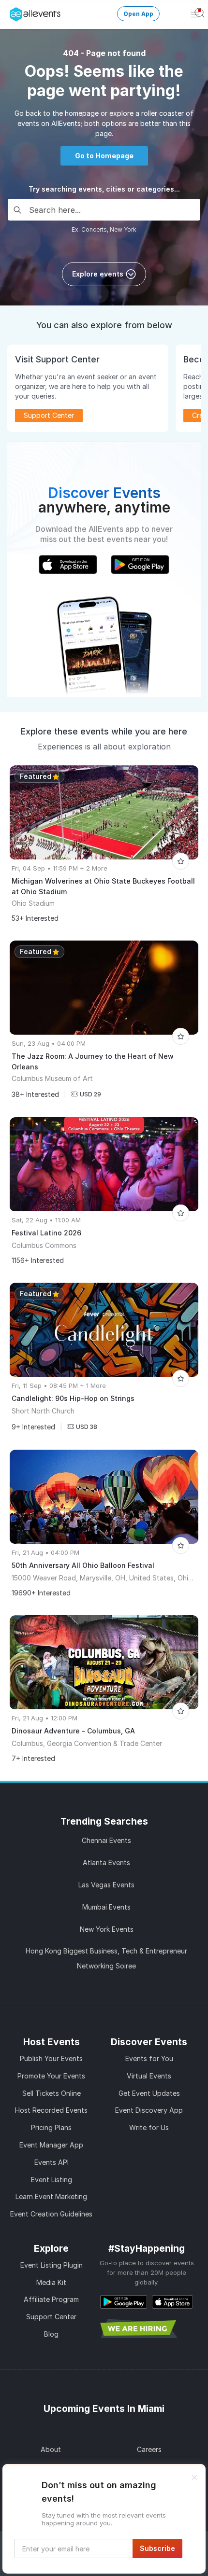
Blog (51, 2334)
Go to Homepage (104, 156)
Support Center (51, 2317)
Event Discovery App (149, 2110)
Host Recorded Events (51, 2110)
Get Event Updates (149, 2093)
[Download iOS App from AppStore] (173, 2302)
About (51, 2449)
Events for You (149, 2058)
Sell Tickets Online (52, 2093)
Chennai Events (106, 1840)
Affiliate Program (51, 2299)
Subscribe (157, 2548)
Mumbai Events (106, 1907)
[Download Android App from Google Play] (123, 2302)
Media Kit (51, 2282)
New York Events (107, 1929)
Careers (149, 2449)
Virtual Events (149, 2076)
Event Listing (52, 2180)
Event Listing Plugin (52, 2265)
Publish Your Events (51, 2058)
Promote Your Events (51, 2076)
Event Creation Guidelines (51, 2214)
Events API (52, 2162)
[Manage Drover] (12, 11)
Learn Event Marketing (51, 2196)
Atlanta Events (106, 1863)
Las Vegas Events (106, 1885)
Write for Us (149, 2127)
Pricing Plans (51, 2127)
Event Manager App (51, 2145)
